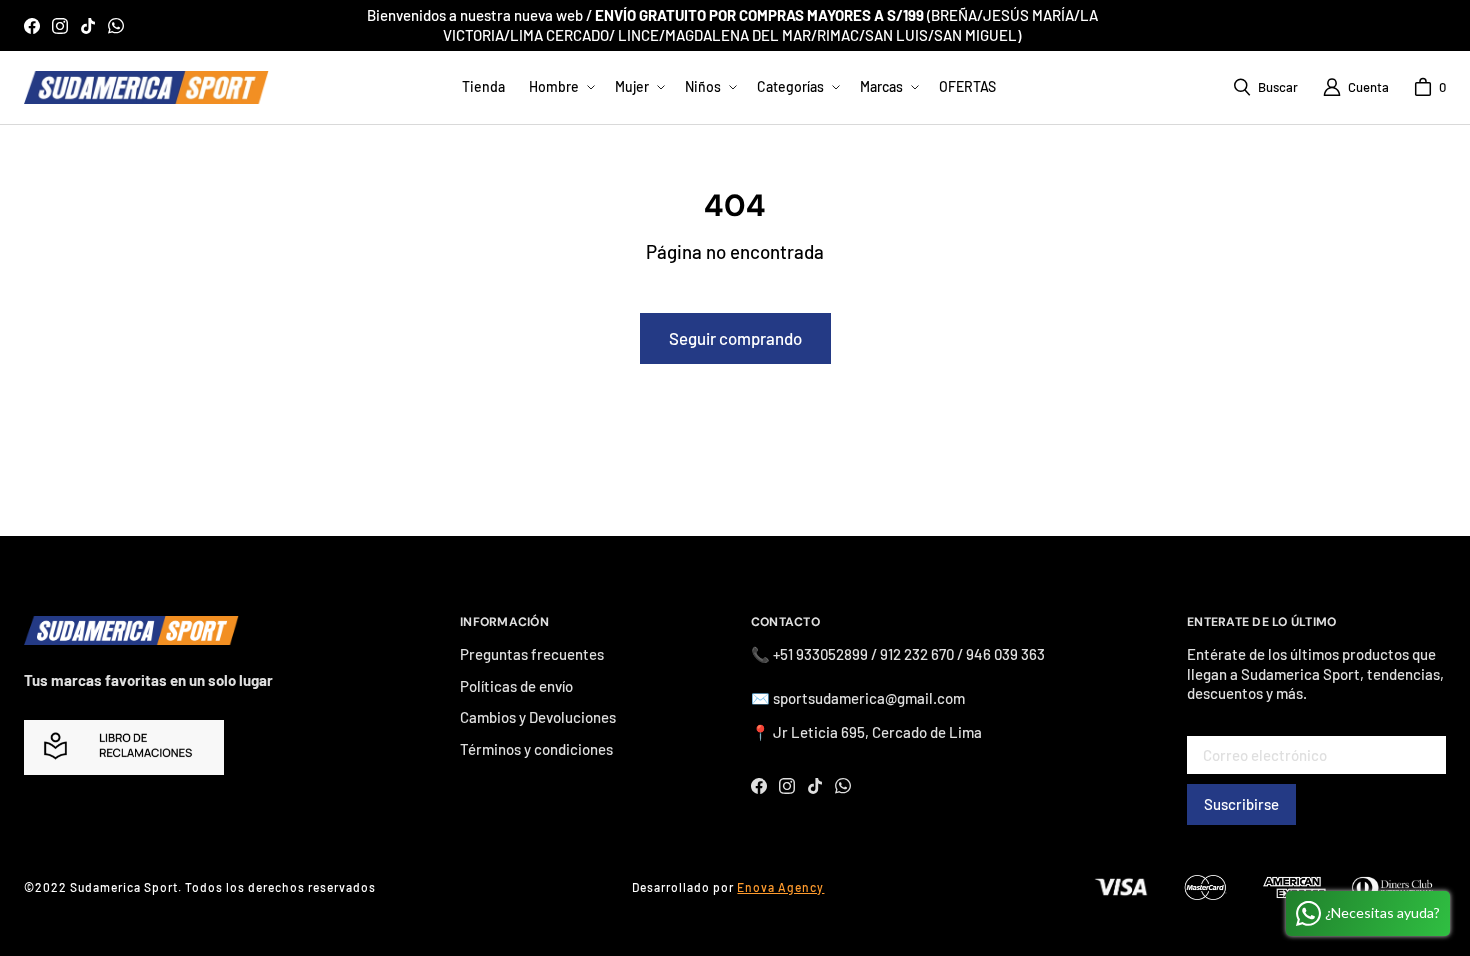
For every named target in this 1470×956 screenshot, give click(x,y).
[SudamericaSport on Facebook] (32, 26)
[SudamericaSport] (146, 87)
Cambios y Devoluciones (538, 717)
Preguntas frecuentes (532, 654)
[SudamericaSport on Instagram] (60, 26)
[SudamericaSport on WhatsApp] (116, 26)
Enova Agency (780, 887)
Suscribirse (1241, 804)
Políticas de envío (516, 686)
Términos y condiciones (536, 749)
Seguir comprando (735, 338)
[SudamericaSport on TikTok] (88, 26)
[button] (560, 87)
